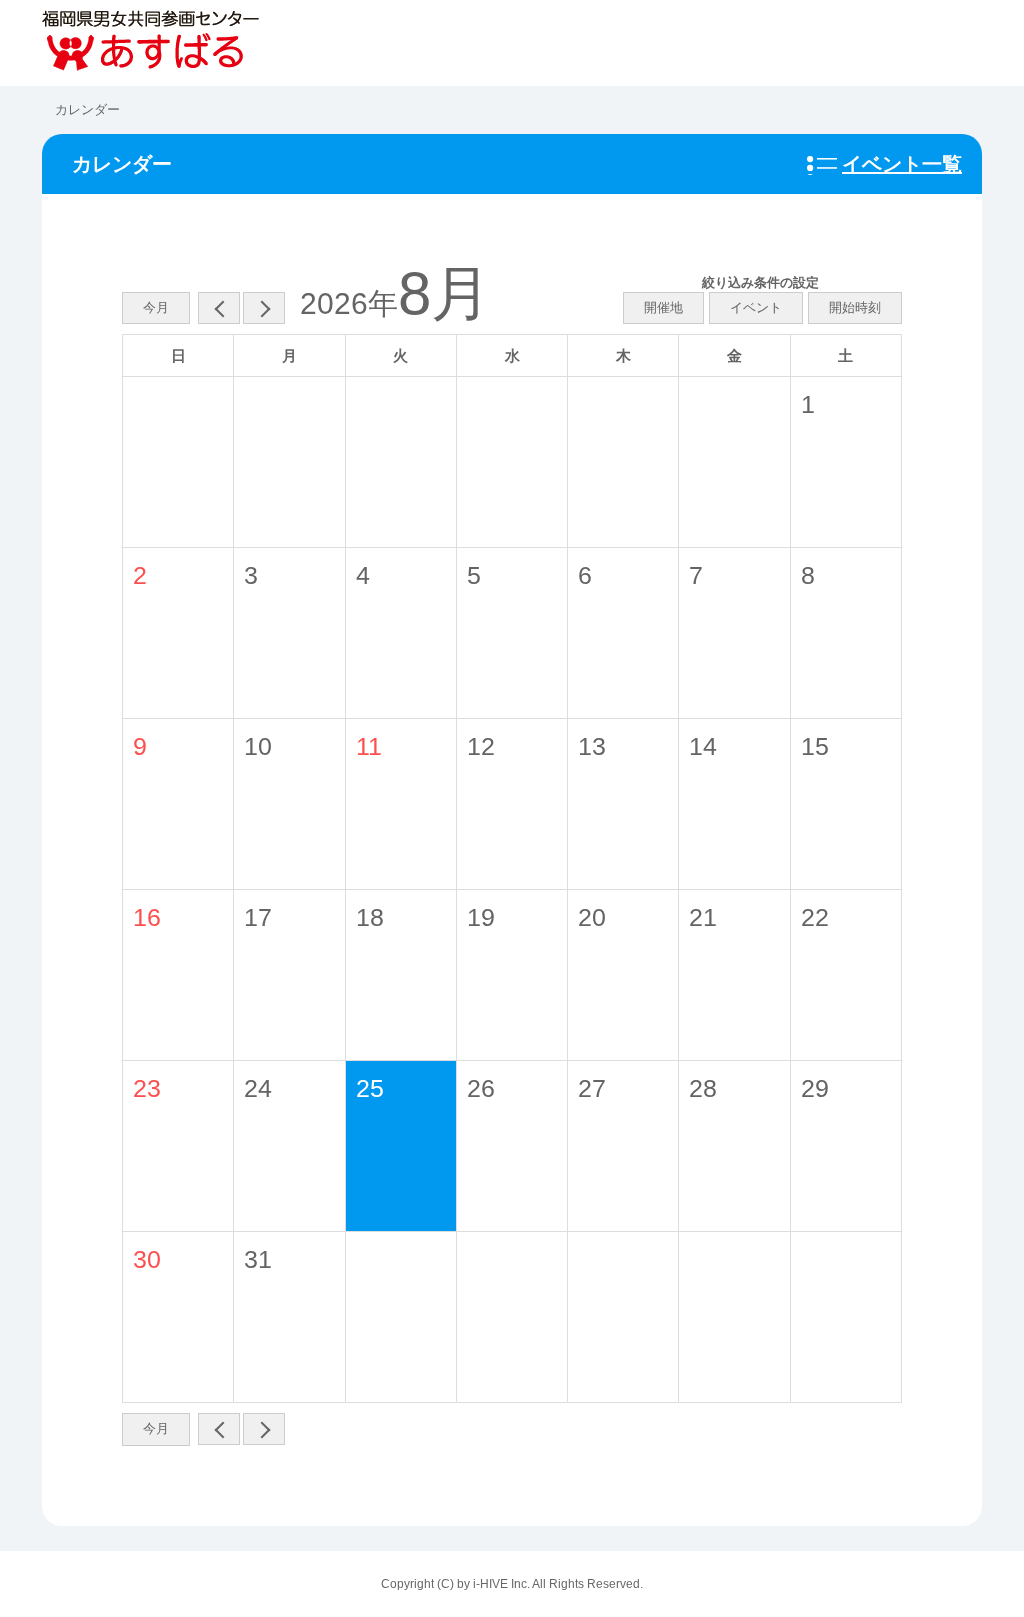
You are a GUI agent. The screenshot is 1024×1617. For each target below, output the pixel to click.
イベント (756, 307)
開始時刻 (855, 307)
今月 (156, 307)
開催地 (663, 307)
